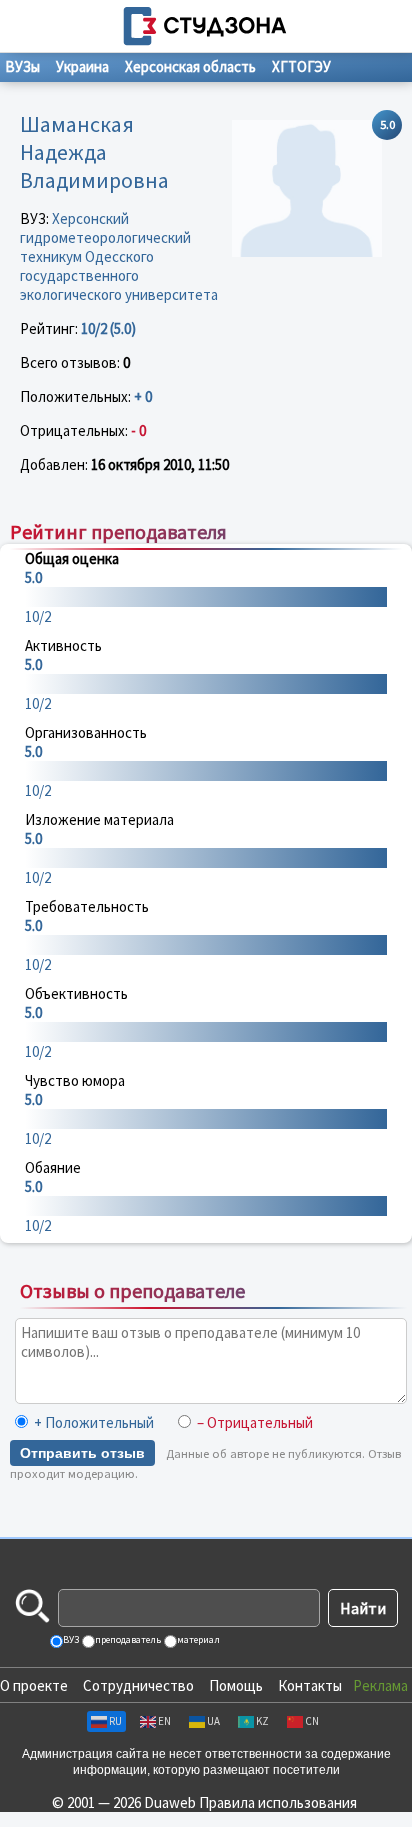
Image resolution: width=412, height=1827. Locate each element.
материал (197, 1639)
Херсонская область (190, 66)
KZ (262, 1721)
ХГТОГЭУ (301, 66)
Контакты (310, 1685)
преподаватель (127, 1639)
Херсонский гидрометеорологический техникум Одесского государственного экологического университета (119, 256)
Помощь (236, 1685)
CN (312, 1721)
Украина (82, 66)
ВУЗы (22, 66)
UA (213, 1721)
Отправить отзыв (82, 1453)
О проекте (34, 1685)
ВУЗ (70, 1639)
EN (164, 1721)
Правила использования (278, 1802)
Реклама (380, 1685)
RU (115, 1721)
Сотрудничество (138, 1685)
